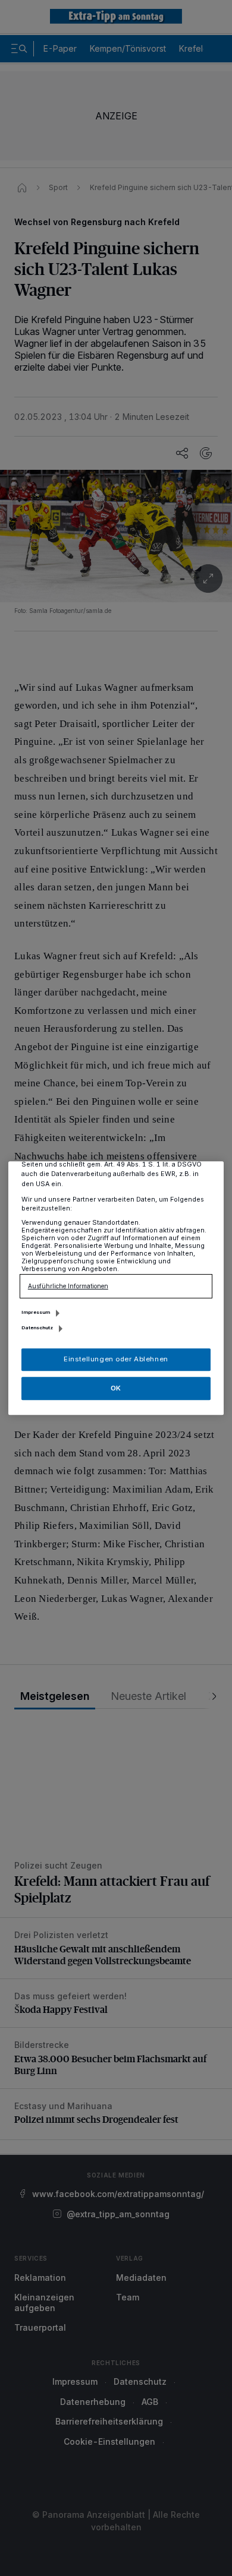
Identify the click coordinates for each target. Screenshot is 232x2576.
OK (116, 1388)
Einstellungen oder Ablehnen (116, 1359)
